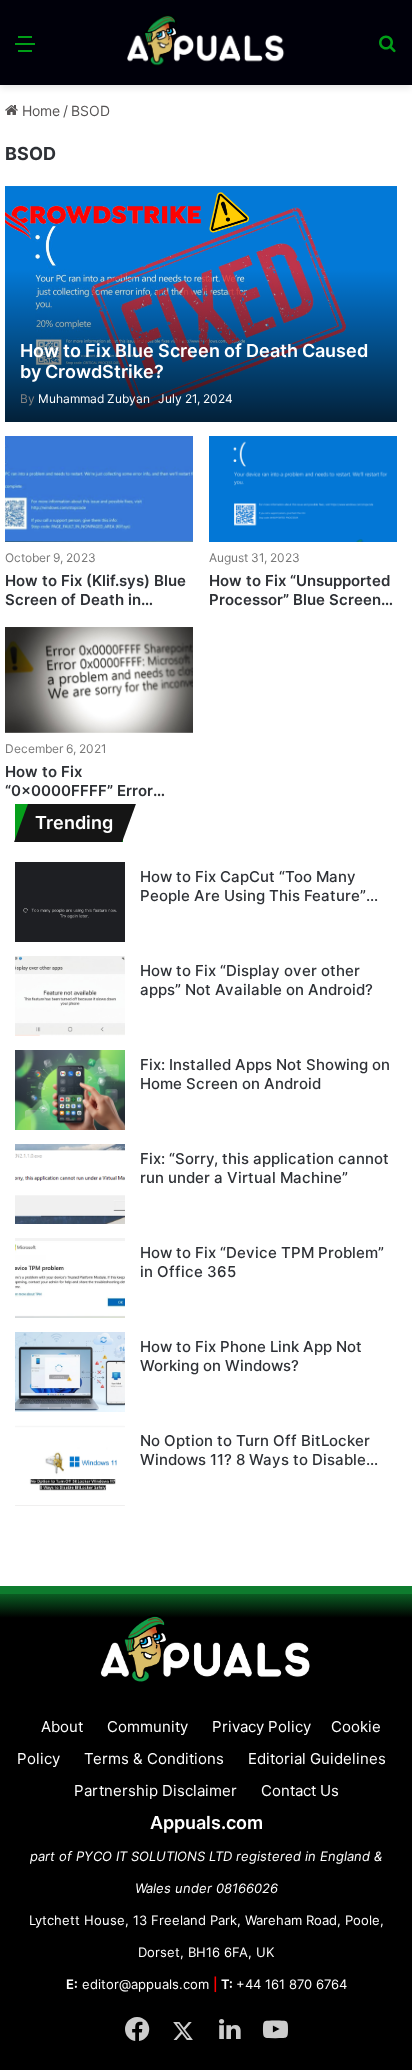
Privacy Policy (261, 1726)
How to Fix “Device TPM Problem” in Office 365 (262, 1262)
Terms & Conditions (154, 1758)
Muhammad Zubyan (85, 398)
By (29, 398)
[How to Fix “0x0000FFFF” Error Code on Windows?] (99, 680)
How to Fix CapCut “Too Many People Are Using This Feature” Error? (253, 886)
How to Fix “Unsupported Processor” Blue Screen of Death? (299, 600)
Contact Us (300, 1790)
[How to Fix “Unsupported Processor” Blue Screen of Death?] (303, 489)
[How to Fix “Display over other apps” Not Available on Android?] (70, 996)
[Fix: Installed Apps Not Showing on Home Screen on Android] (70, 1090)
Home (39, 110)
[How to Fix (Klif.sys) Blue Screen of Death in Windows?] (99, 489)
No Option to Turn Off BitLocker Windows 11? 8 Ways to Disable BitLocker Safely (255, 1450)
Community (147, 1726)
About (62, 1726)
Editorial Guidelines (317, 1758)
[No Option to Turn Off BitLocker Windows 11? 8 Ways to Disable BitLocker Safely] (70, 1466)
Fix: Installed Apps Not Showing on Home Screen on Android (265, 1074)
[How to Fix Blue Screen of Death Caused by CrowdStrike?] (200, 304)
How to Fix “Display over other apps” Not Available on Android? (256, 980)
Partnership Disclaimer (155, 1790)
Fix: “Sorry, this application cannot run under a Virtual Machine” (264, 1168)
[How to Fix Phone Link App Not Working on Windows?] (70, 1372)
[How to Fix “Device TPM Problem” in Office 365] (70, 1278)
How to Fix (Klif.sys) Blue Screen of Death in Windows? (95, 600)
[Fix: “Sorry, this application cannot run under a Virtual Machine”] (70, 1184)
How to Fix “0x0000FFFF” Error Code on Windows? (79, 791)
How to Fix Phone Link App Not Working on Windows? (251, 1356)
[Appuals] (206, 42)
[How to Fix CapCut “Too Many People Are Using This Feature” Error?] (70, 902)
